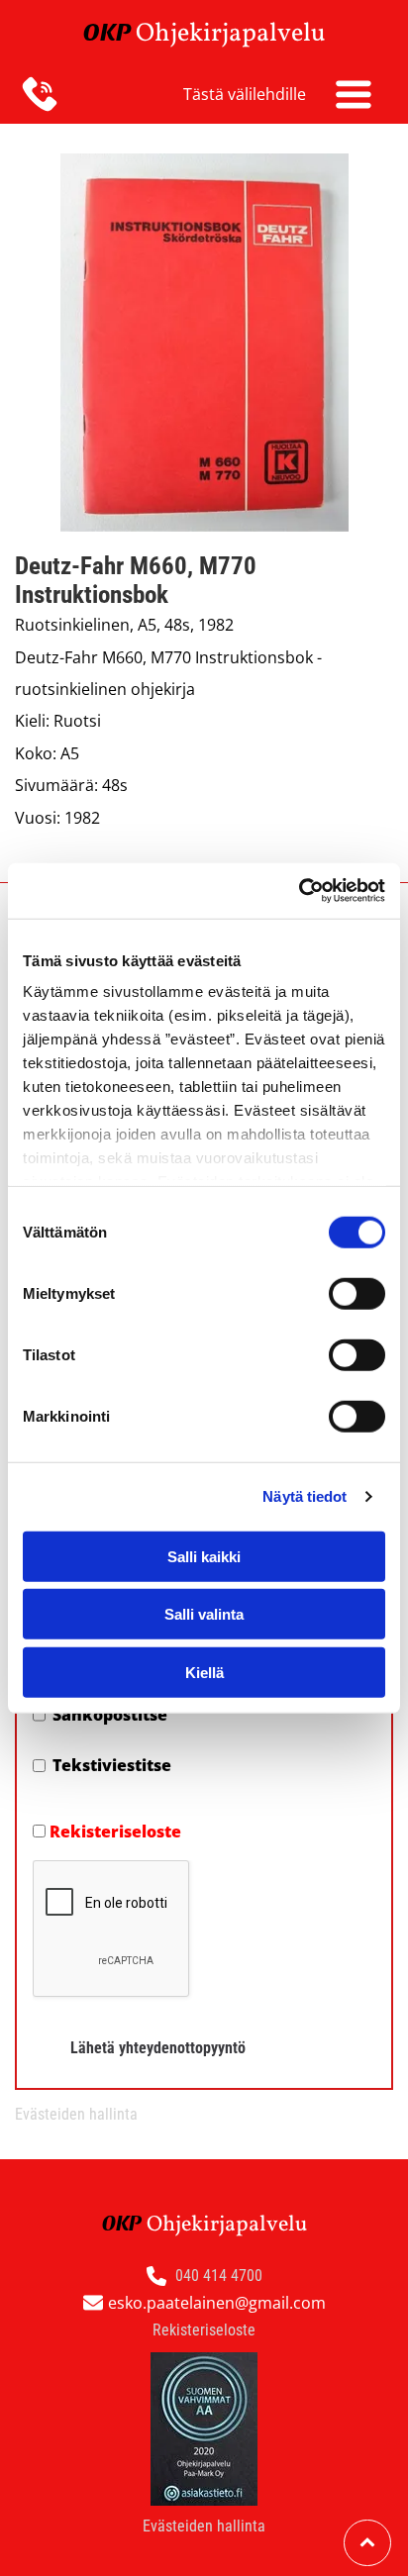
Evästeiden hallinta (76, 2114)
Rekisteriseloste (115, 1832)
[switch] (357, 1293)
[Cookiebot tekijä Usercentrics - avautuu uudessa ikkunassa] (299, 891)
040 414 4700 (219, 2276)
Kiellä (204, 1672)
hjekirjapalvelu (240, 34)
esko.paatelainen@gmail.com (217, 2303)
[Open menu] (354, 94)
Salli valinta (204, 1614)
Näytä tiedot (305, 1496)
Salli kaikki (204, 1556)
